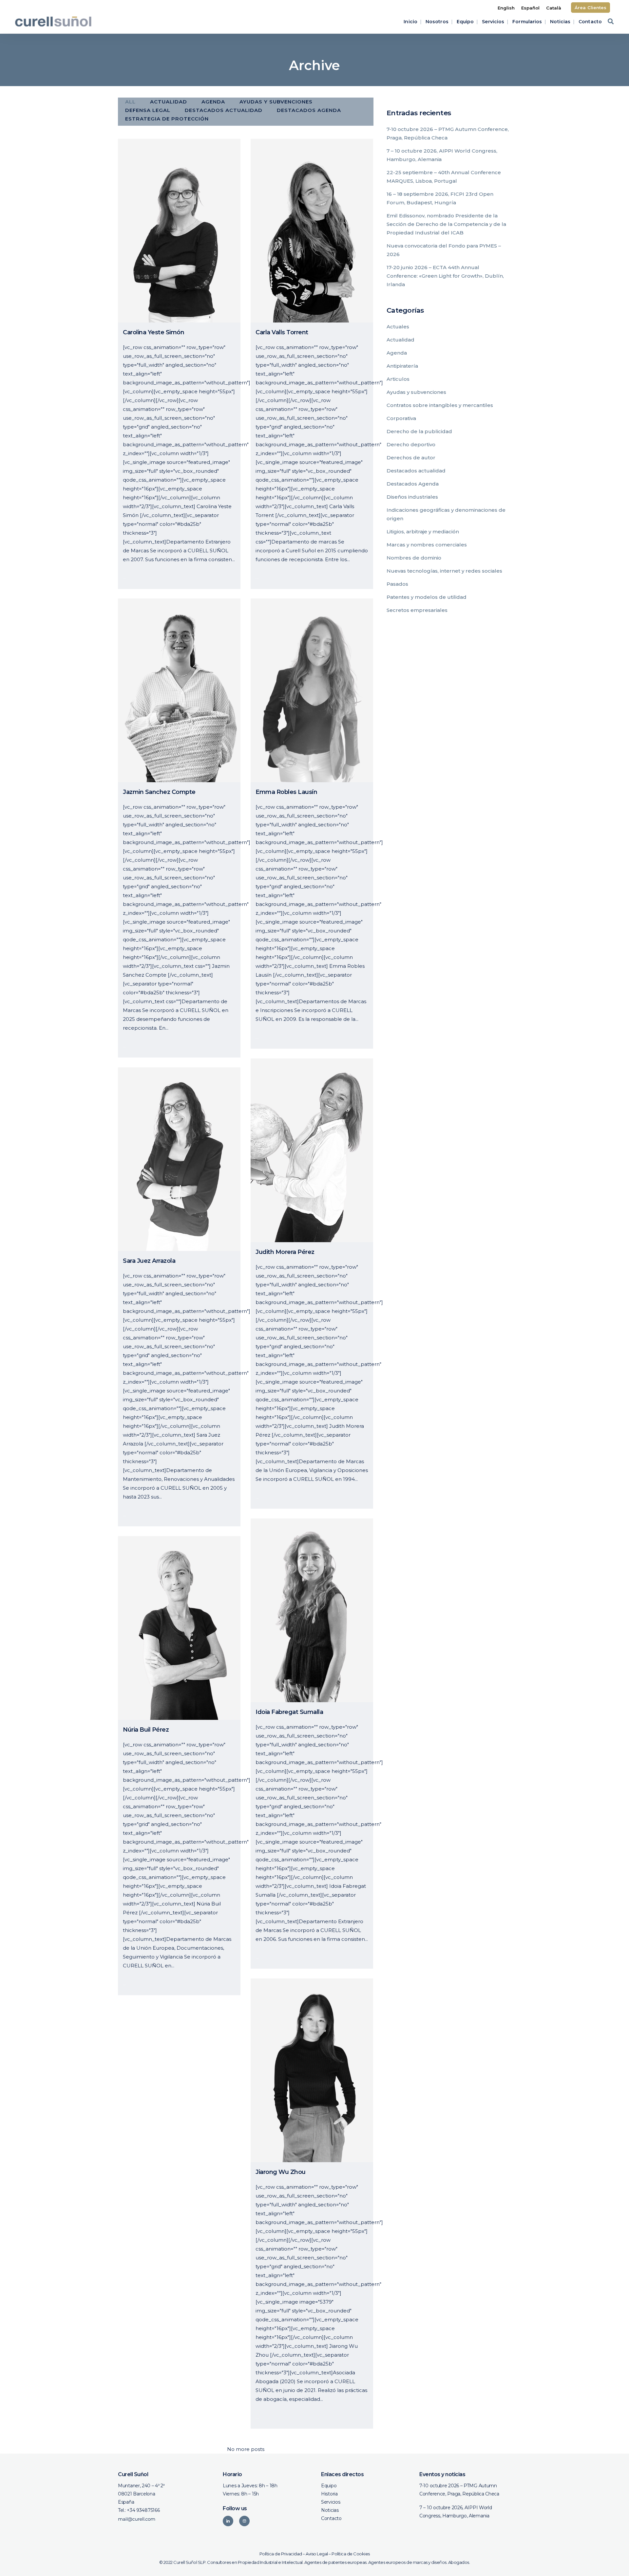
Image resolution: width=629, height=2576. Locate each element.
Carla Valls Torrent (282, 332)
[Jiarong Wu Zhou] (312, 2070)
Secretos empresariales (417, 610)
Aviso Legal (317, 2554)
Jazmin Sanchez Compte (159, 792)
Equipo (329, 2486)
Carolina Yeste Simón (153, 332)
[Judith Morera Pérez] (312, 1150)
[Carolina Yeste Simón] (179, 231)
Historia (329, 2494)
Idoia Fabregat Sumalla (289, 1712)
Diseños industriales (412, 497)
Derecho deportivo (411, 444)
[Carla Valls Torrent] (312, 231)
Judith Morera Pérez (285, 1252)
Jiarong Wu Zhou (281, 2172)
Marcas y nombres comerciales (427, 545)
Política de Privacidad (281, 2554)
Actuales (398, 327)
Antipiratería (402, 366)
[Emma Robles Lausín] (312, 690)
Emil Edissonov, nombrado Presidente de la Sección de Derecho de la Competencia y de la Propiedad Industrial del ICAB (446, 224)
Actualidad (400, 340)
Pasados (397, 584)
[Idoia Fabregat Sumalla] (312, 1610)
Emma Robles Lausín (286, 792)
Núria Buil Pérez (146, 1730)
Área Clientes (591, 8)
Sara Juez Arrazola (149, 1261)
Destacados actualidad (416, 471)
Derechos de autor (411, 458)
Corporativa (401, 418)
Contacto (331, 2518)
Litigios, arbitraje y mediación (423, 532)
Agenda (397, 353)
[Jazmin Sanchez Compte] (179, 690)
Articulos (398, 379)
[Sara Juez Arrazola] (179, 1159)
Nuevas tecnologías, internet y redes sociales (444, 571)
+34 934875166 (143, 2510)
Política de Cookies (351, 2554)
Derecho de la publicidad (419, 431)
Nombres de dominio (414, 558)
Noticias (330, 2510)
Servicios (331, 2502)
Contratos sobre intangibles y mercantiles (440, 405)
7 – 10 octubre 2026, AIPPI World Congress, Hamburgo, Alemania (456, 2512)
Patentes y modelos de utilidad (427, 597)
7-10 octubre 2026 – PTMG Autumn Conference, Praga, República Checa (459, 2490)
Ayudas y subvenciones (416, 392)
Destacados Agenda (413, 484)
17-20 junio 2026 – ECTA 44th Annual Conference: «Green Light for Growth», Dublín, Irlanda (445, 276)
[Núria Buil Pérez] (179, 1628)
